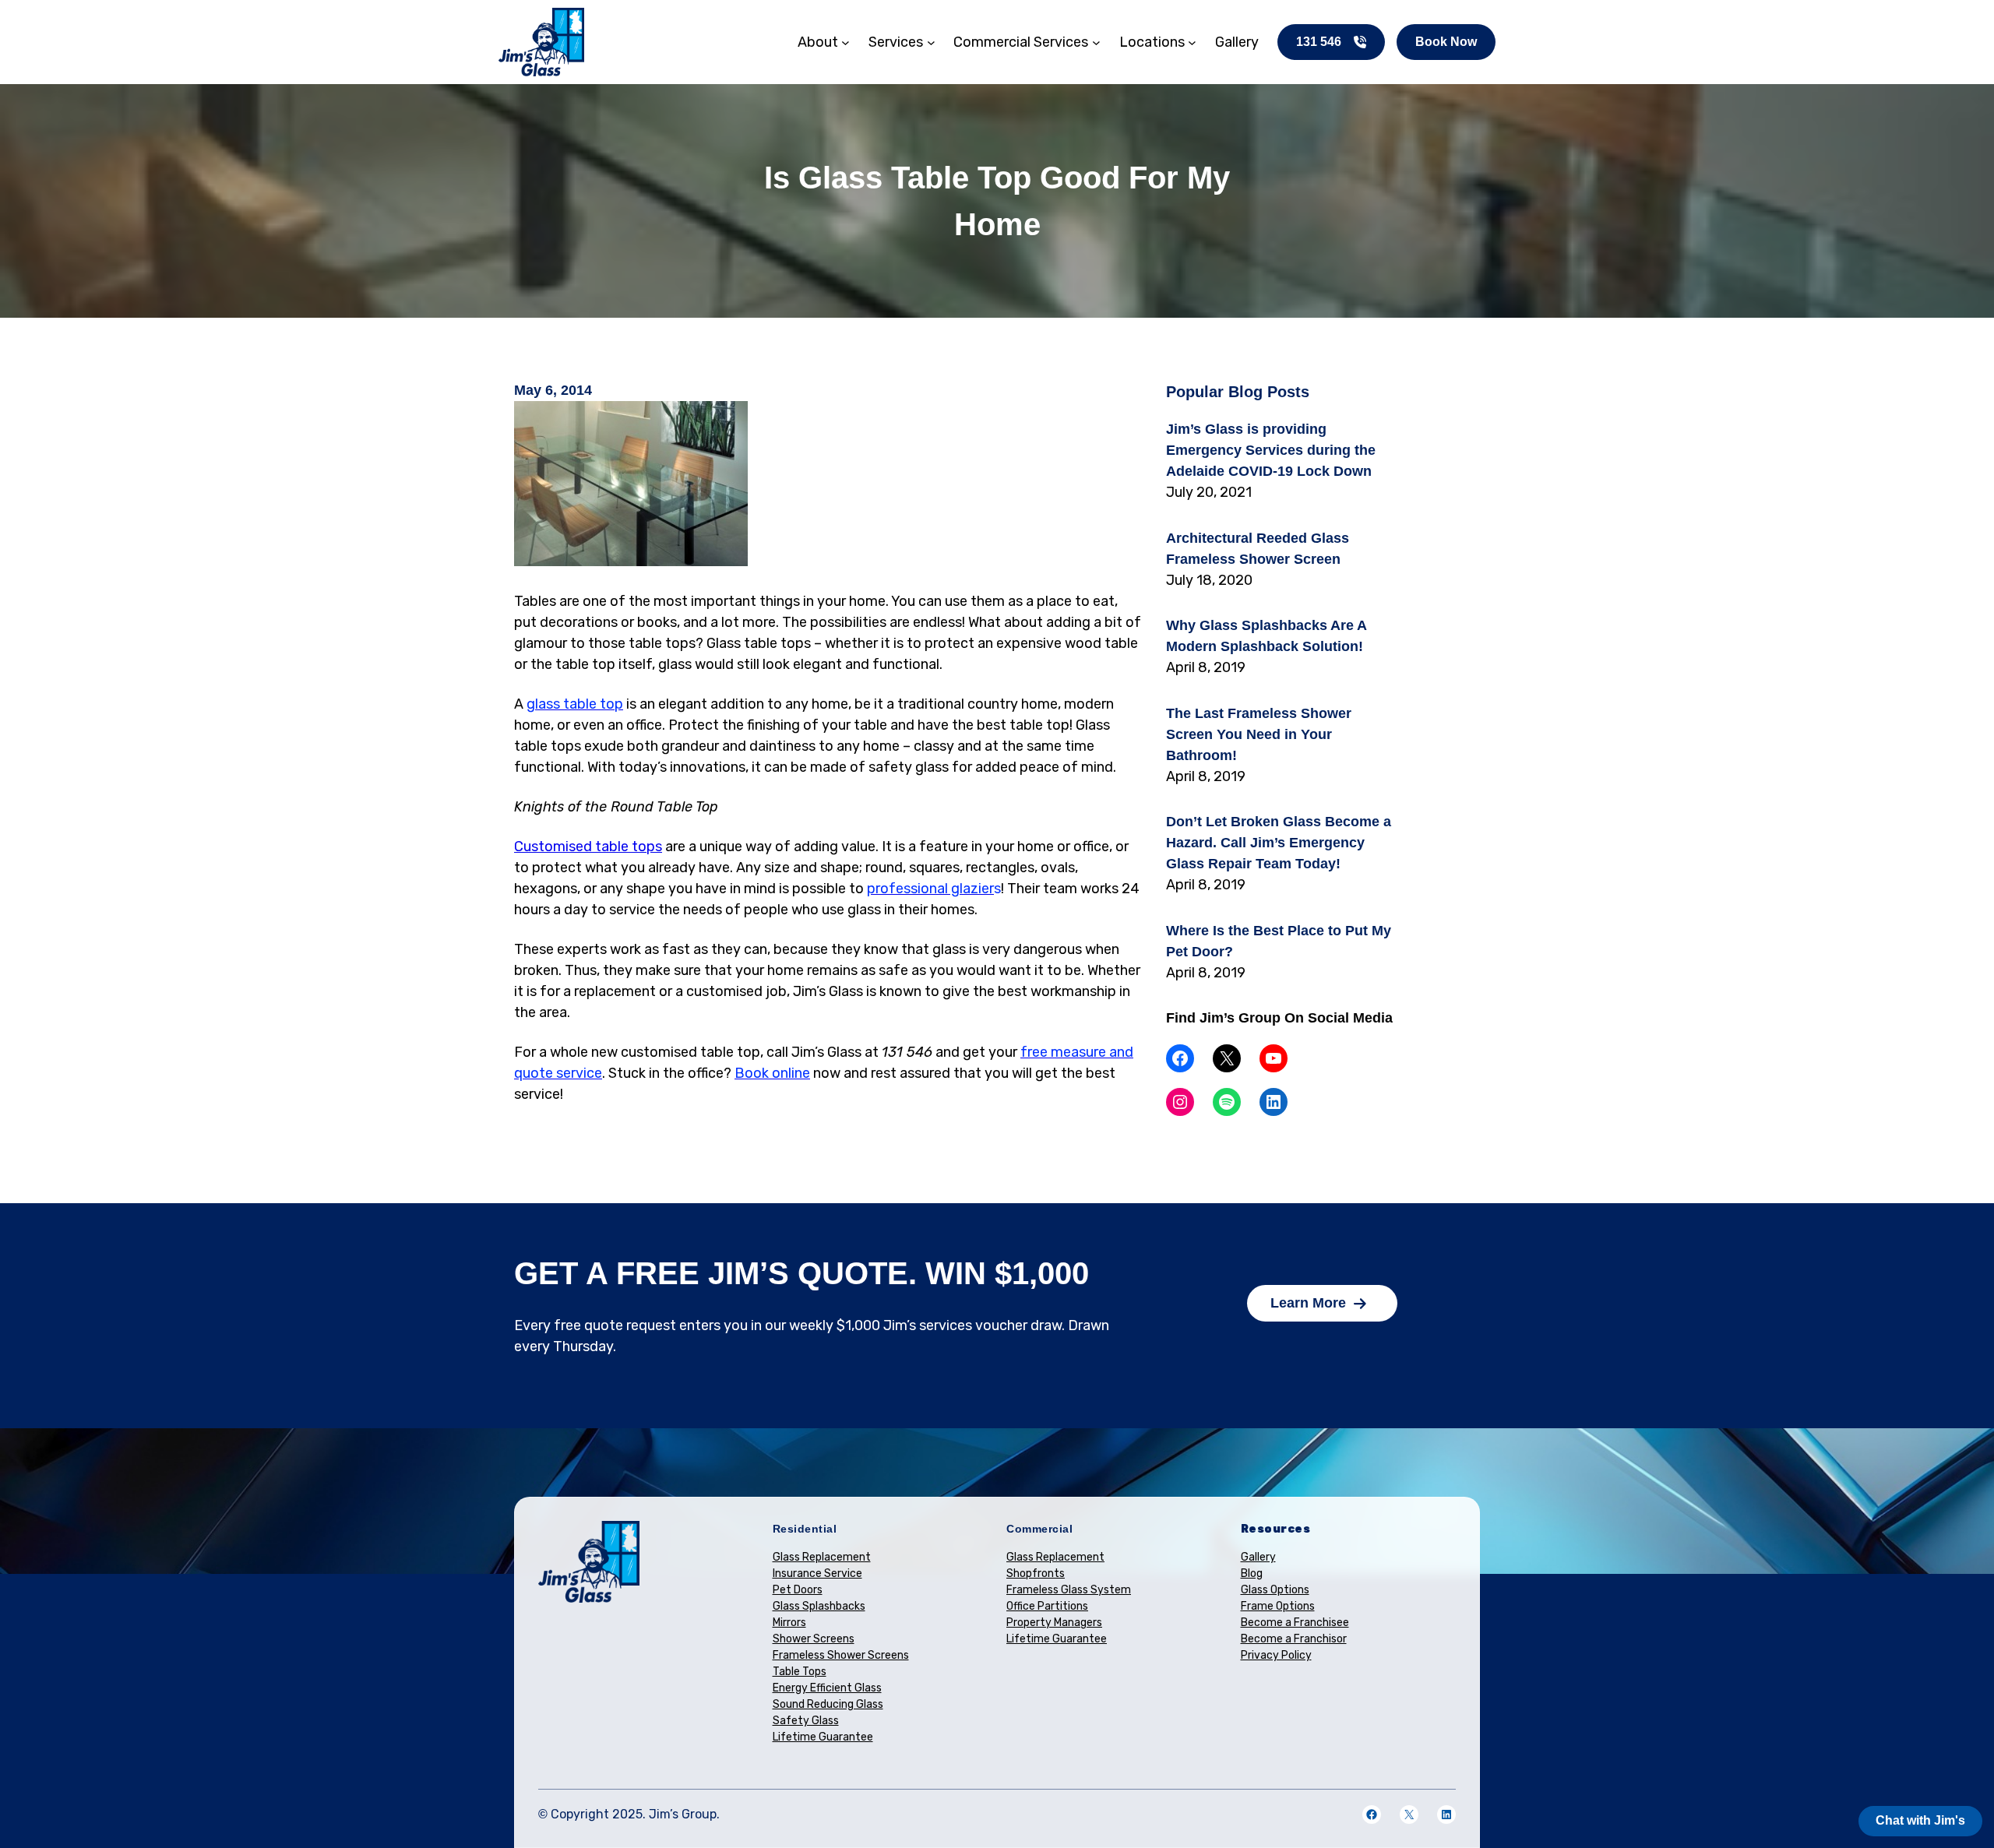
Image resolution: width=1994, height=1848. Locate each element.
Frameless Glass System (1069, 1590)
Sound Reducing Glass (828, 1704)
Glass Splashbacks (819, 1606)
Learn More (1308, 1303)
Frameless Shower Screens (841, 1655)
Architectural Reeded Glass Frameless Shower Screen (1258, 549)
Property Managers (1054, 1623)
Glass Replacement (822, 1557)
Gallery (1258, 1557)
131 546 (1319, 42)
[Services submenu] (931, 42)
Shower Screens (814, 1639)
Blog (1252, 1573)
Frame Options (1278, 1606)
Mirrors (789, 1623)
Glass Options (1275, 1590)
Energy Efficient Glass (827, 1688)
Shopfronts (1036, 1573)
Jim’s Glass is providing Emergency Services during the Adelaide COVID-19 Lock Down (1271, 450)
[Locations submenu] (1192, 42)
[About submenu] (846, 42)
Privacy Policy (1276, 1655)
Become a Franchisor (1294, 1639)
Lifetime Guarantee (823, 1737)
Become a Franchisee (1295, 1623)
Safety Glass (806, 1721)
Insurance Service (817, 1573)
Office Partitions (1047, 1606)
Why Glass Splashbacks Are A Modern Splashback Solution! (1266, 636)
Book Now (1446, 42)
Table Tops (800, 1672)
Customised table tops (588, 847)
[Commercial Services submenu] (1096, 42)
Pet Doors (798, 1590)
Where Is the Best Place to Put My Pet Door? (1279, 941)
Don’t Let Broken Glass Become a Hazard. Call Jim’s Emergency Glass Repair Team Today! (1279, 843)
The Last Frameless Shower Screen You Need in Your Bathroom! (1259, 734)
